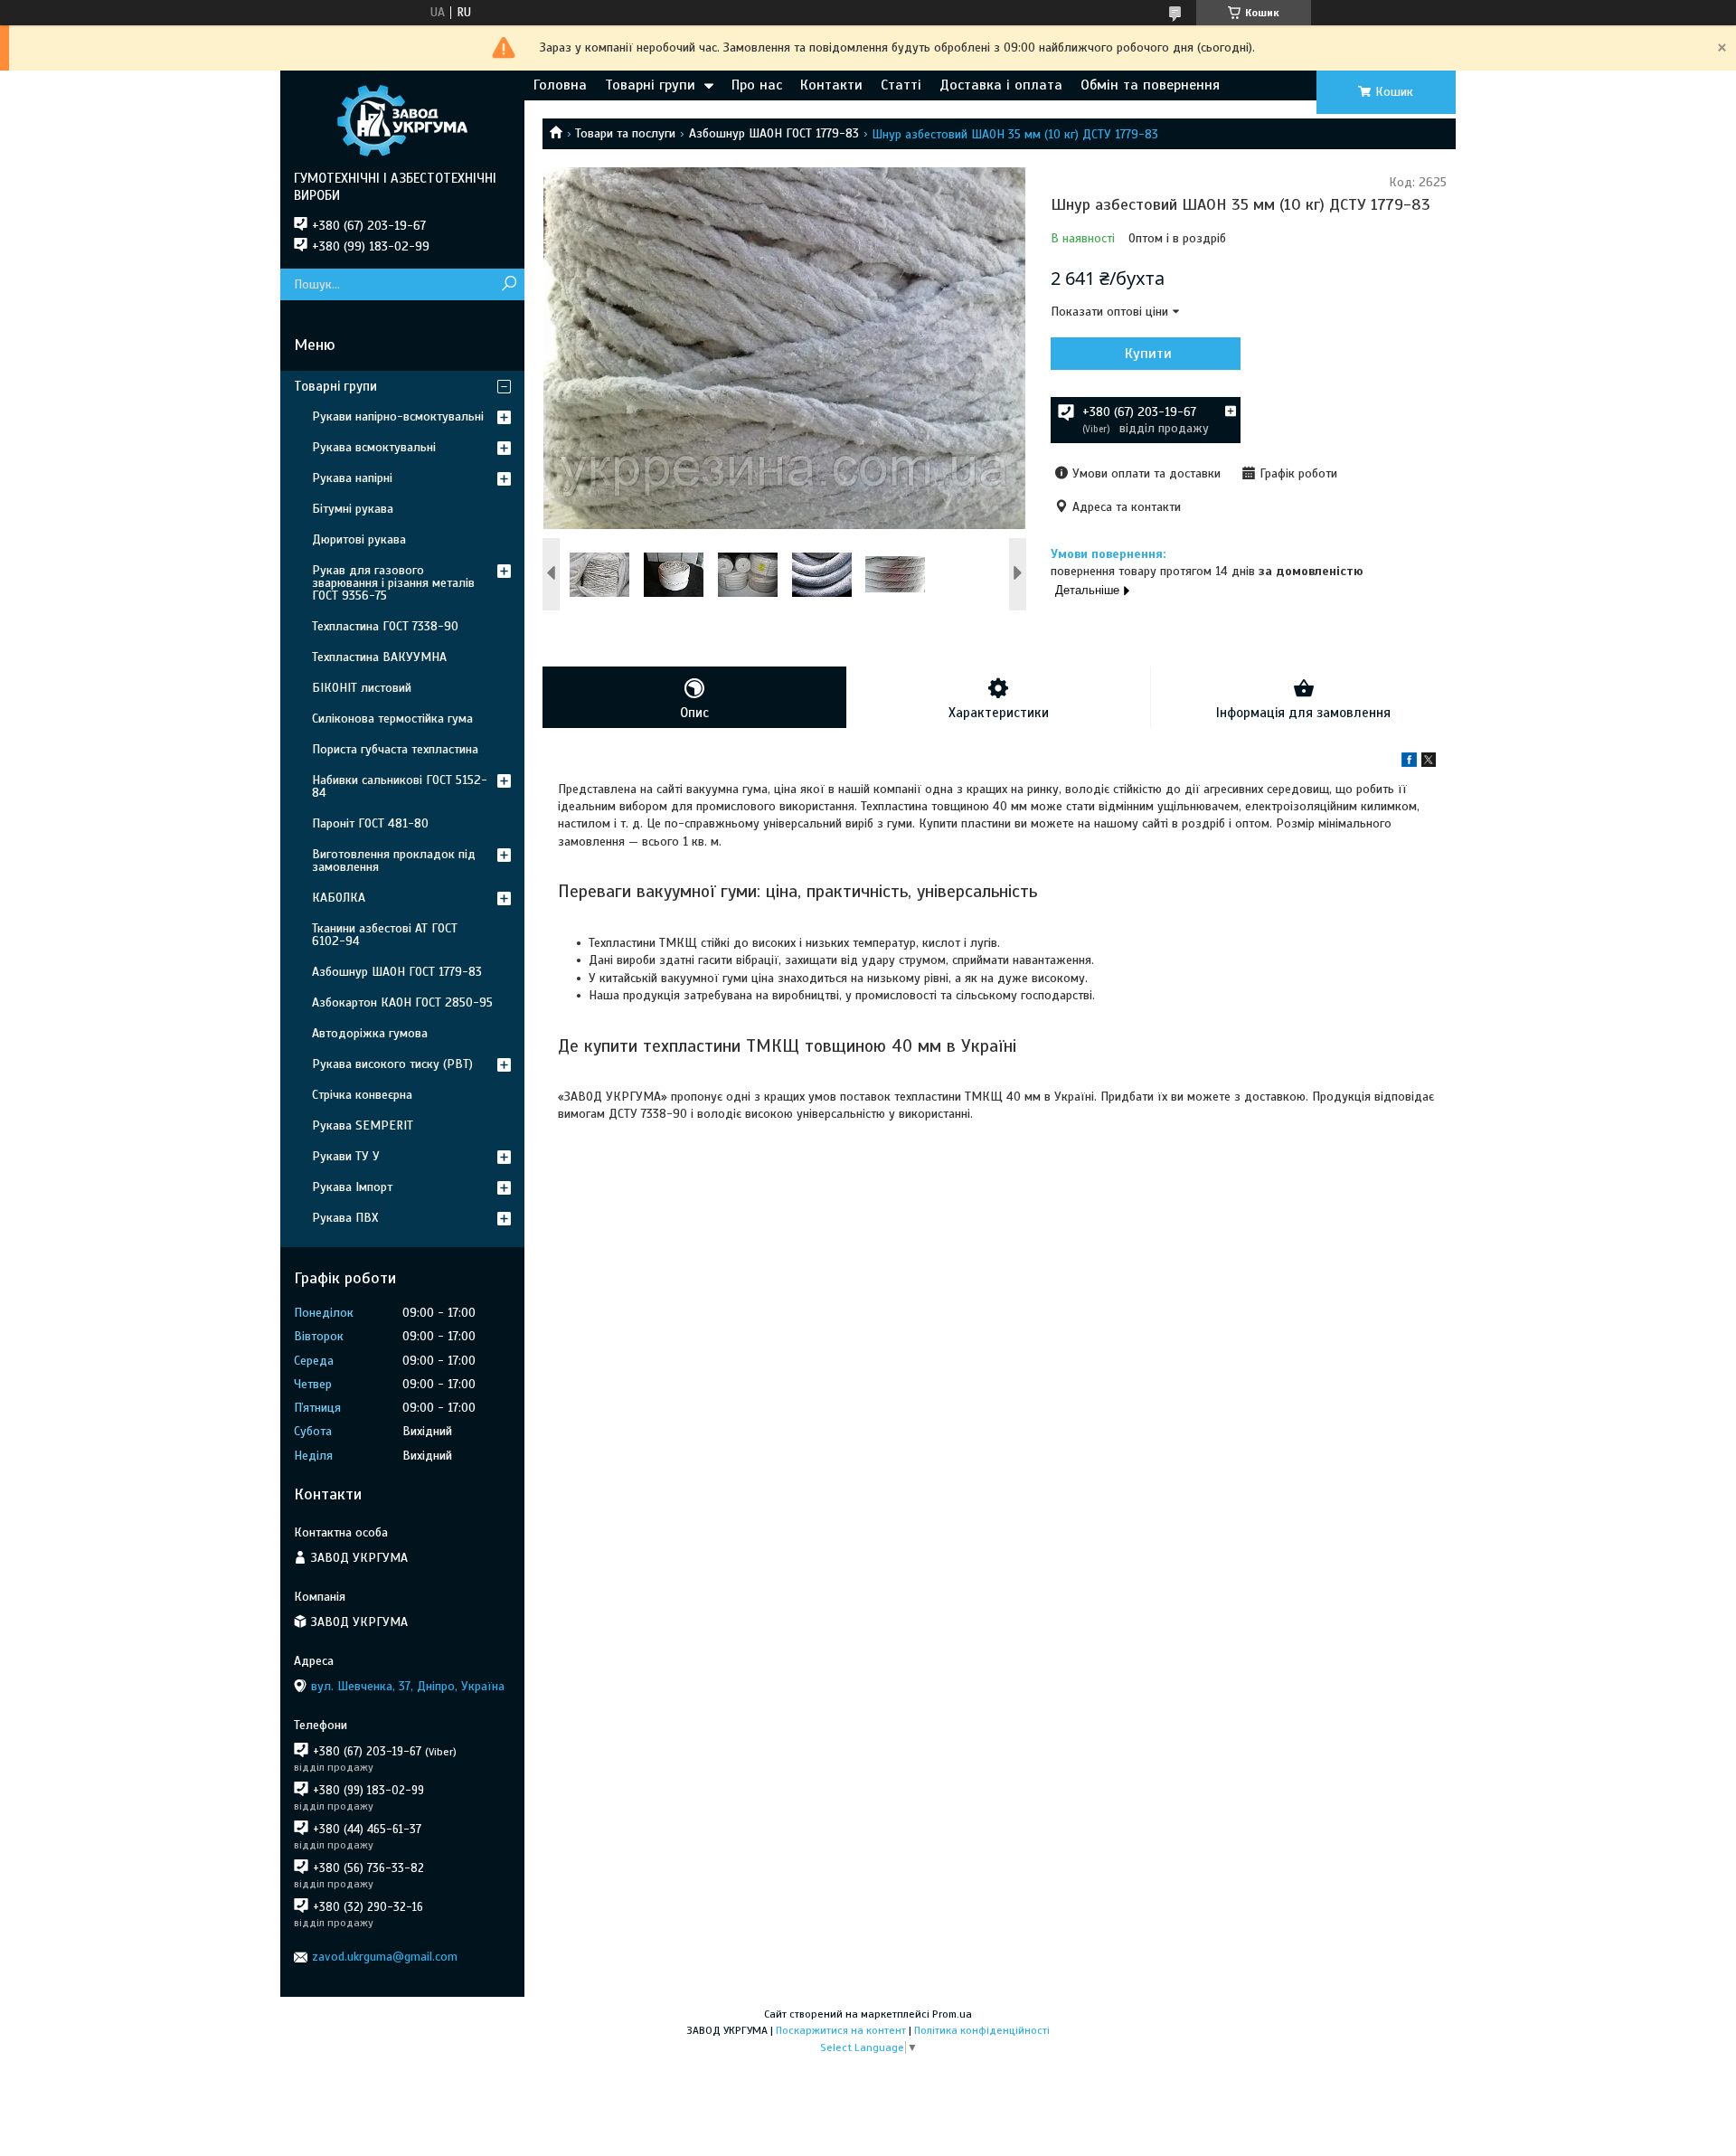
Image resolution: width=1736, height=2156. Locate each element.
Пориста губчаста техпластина (395, 749)
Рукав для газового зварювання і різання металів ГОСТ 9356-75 (393, 583)
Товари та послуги (625, 133)
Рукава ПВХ (345, 1218)
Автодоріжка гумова (370, 1033)
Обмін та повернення (1150, 85)
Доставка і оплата (1001, 85)
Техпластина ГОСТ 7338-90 (385, 626)
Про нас (757, 85)
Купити (1148, 354)
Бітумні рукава (353, 509)
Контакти (831, 85)
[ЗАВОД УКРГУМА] (402, 120)
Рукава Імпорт (352, 1187)
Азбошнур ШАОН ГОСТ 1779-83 (774, 133)
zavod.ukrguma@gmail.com (385, 1957)
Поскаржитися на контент (841, 2030)
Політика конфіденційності (982, 2030)
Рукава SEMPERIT (363, 1125)
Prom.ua (952, 2014)
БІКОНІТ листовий (362, 688)
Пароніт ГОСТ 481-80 (370, 823)
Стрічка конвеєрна (362, 1095)
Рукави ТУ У (346, 1156)
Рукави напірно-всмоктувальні (398, 416)
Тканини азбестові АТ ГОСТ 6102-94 (385, 935)
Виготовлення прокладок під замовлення (394, 861)
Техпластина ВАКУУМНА (379, 657)
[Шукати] (509, 284)
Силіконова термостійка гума (392, 719)
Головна (560, 85)
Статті (901, 85)
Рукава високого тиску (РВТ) (392, 1064)
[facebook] (1409, 763)
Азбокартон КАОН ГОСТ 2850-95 (402, 1002)
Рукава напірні (352, 478)
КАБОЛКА (339, 898)
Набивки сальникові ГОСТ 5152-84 (400, 786)
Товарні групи (650, 85)
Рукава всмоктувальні (374, 447)
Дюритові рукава (359, 539)
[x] (1429, 763)
